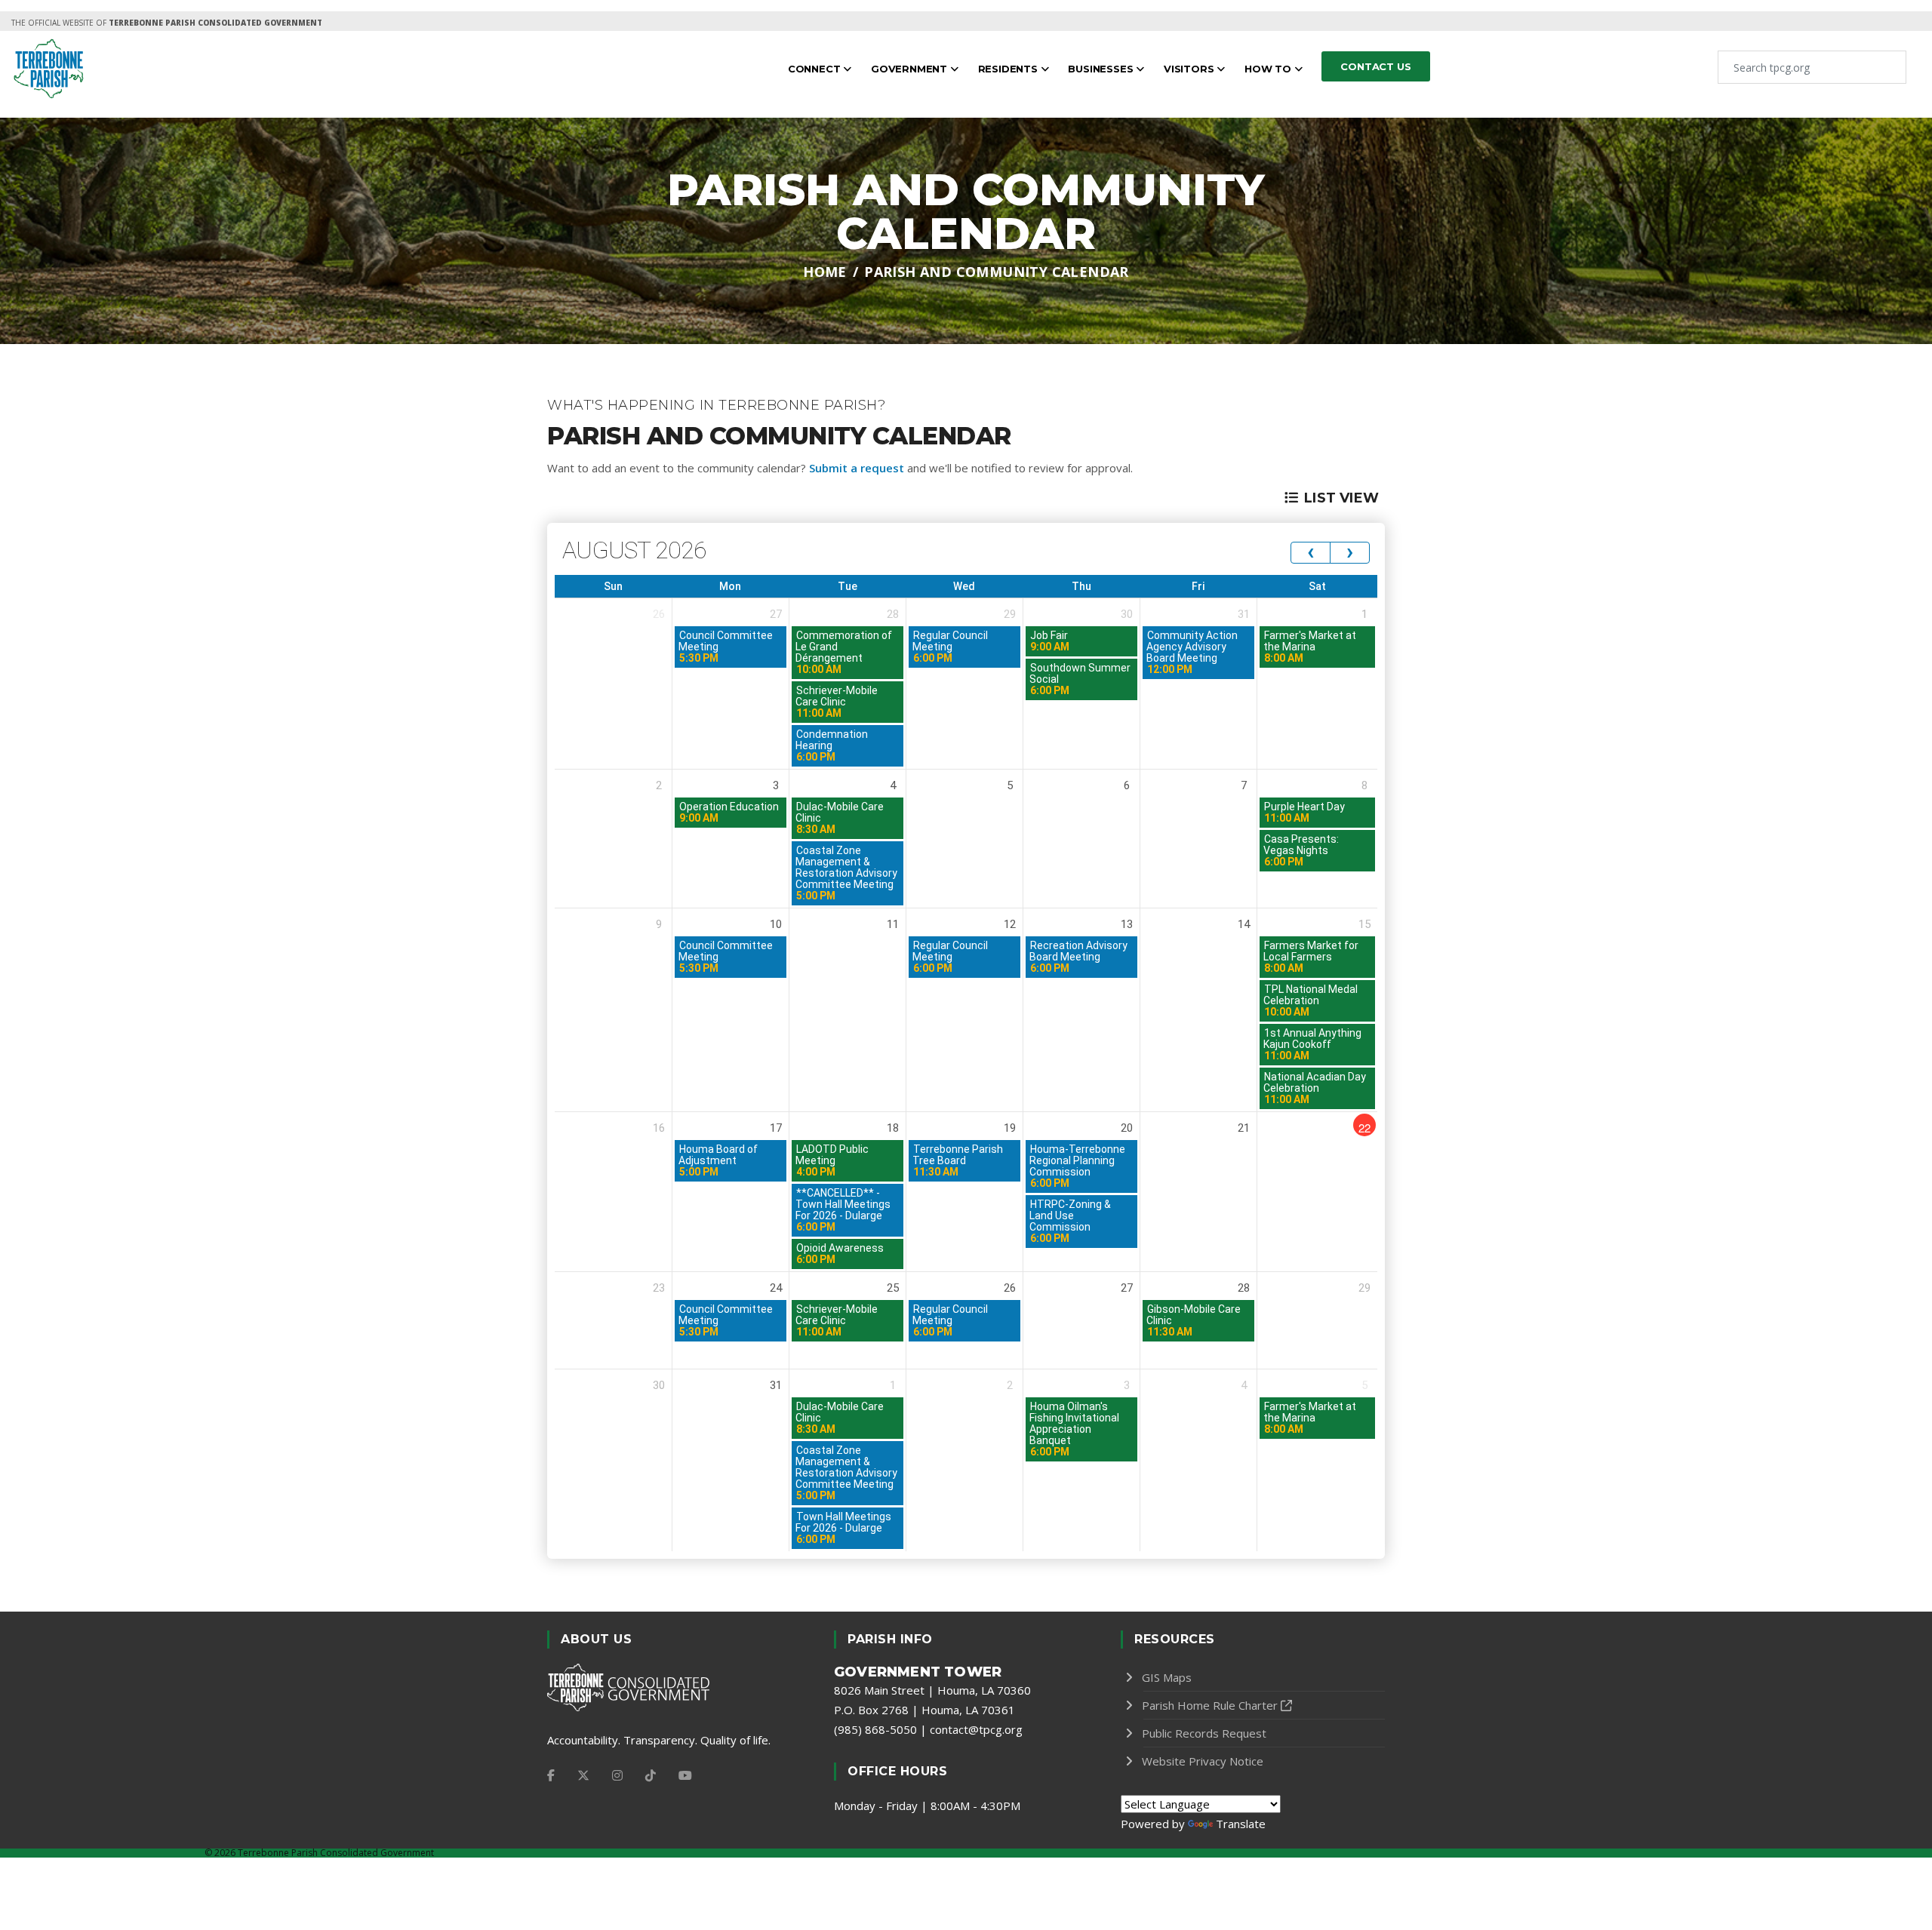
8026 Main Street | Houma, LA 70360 (932, 1690)
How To (1269, 69)
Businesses (1102, 69)
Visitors (1190, 69)
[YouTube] (685, 1775)
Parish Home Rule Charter (1210, 1705)
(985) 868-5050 (875, 1729)
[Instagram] (617, 1775)
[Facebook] (551, 1775)
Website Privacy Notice (1203, 1761)
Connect (815, 69)
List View (1341, 498)
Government (911, 69)
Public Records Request (1204, 1733)
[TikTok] (651, 1775)
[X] (583, 1775)
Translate (1241, 1824)
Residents (1009, 69)
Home (825, 272)
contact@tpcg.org (976, 1729)
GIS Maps (1167, 1677)
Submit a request (857, 468)
